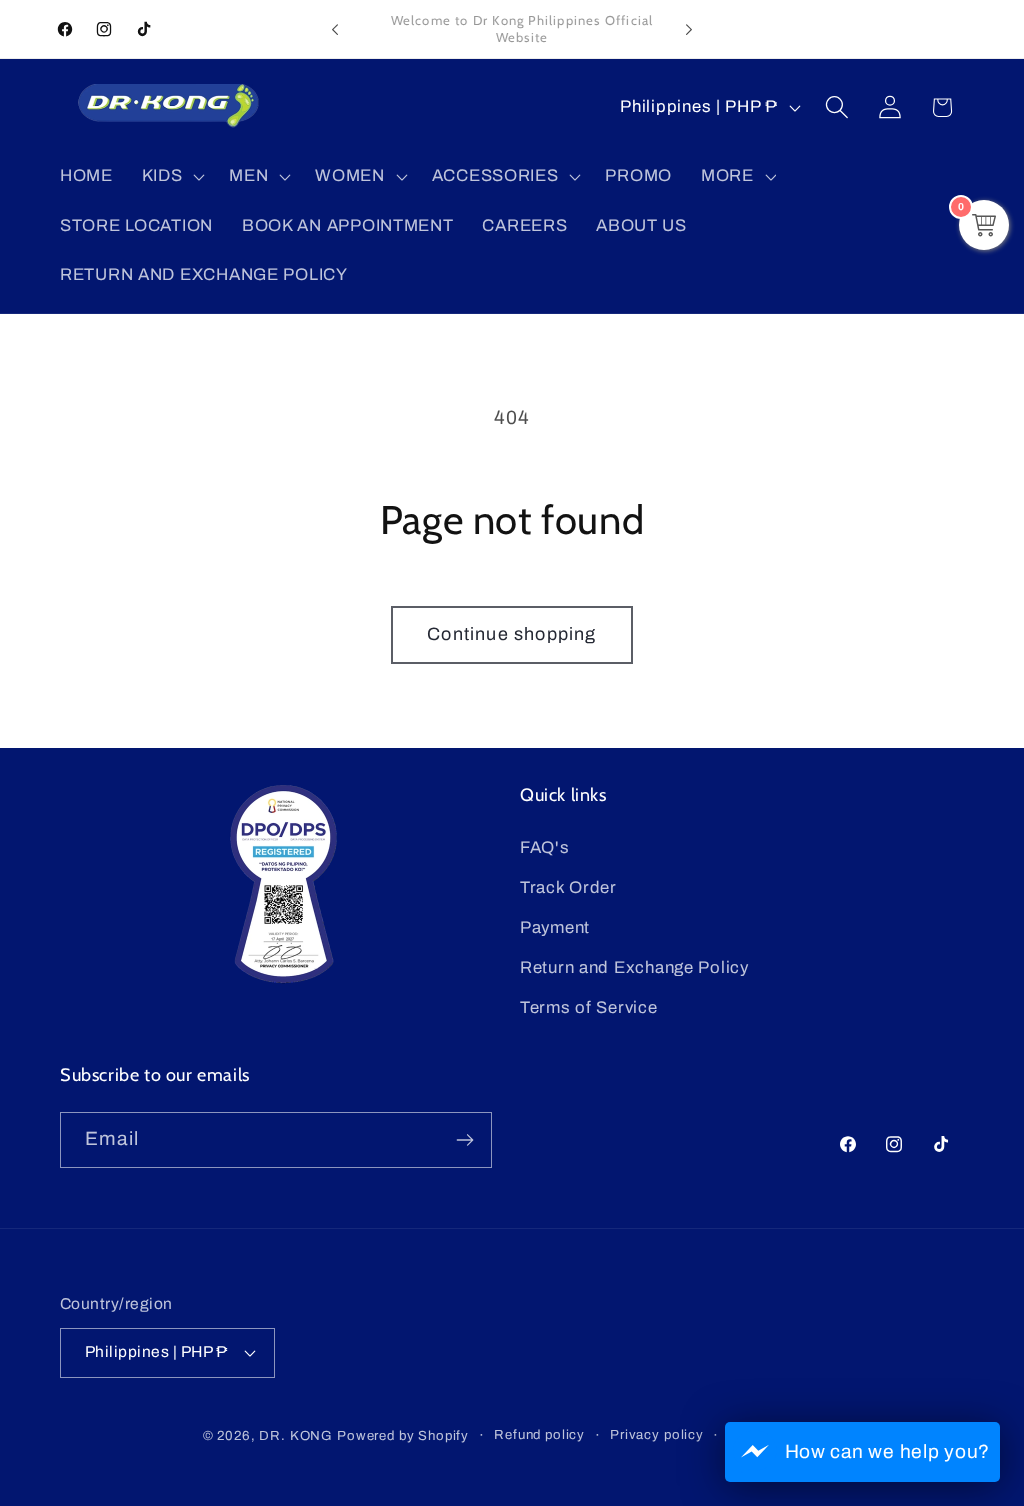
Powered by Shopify (403, 1435)
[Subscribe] (464, 1140)
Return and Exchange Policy (634, 967)
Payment (555, 927)
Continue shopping (511, 634)
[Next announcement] (689, 29)
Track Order (568, 887)
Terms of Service (589, 1007)
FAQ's (545, 847)
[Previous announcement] (335, 29)
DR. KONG (296, 1435)
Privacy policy (657, 1434)
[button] (171, 176)
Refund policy (539, 1434)
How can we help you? (887, 1451)
